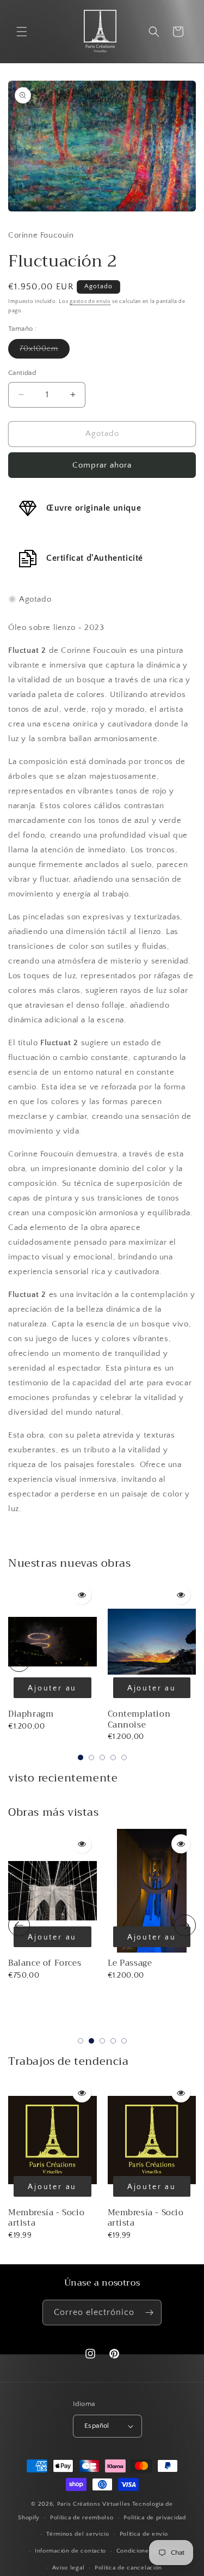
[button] (22, 32)
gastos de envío (90, 302)
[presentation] (19, 1661)
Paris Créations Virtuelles (94, 2504)
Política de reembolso (82, 2518)
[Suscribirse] (149, 2313)
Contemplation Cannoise (139, 1719)
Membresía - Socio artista (46, 2218)
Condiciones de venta (148, 2551)
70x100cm (45, 351)
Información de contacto (70, 2551)
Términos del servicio (78, 2534)
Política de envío (144, 2534)
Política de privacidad (154, 2518)
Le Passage (130, 1963)
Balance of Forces (45, 1963)
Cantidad (22, 373)
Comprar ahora (102, 465)
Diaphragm (31, 1714)
